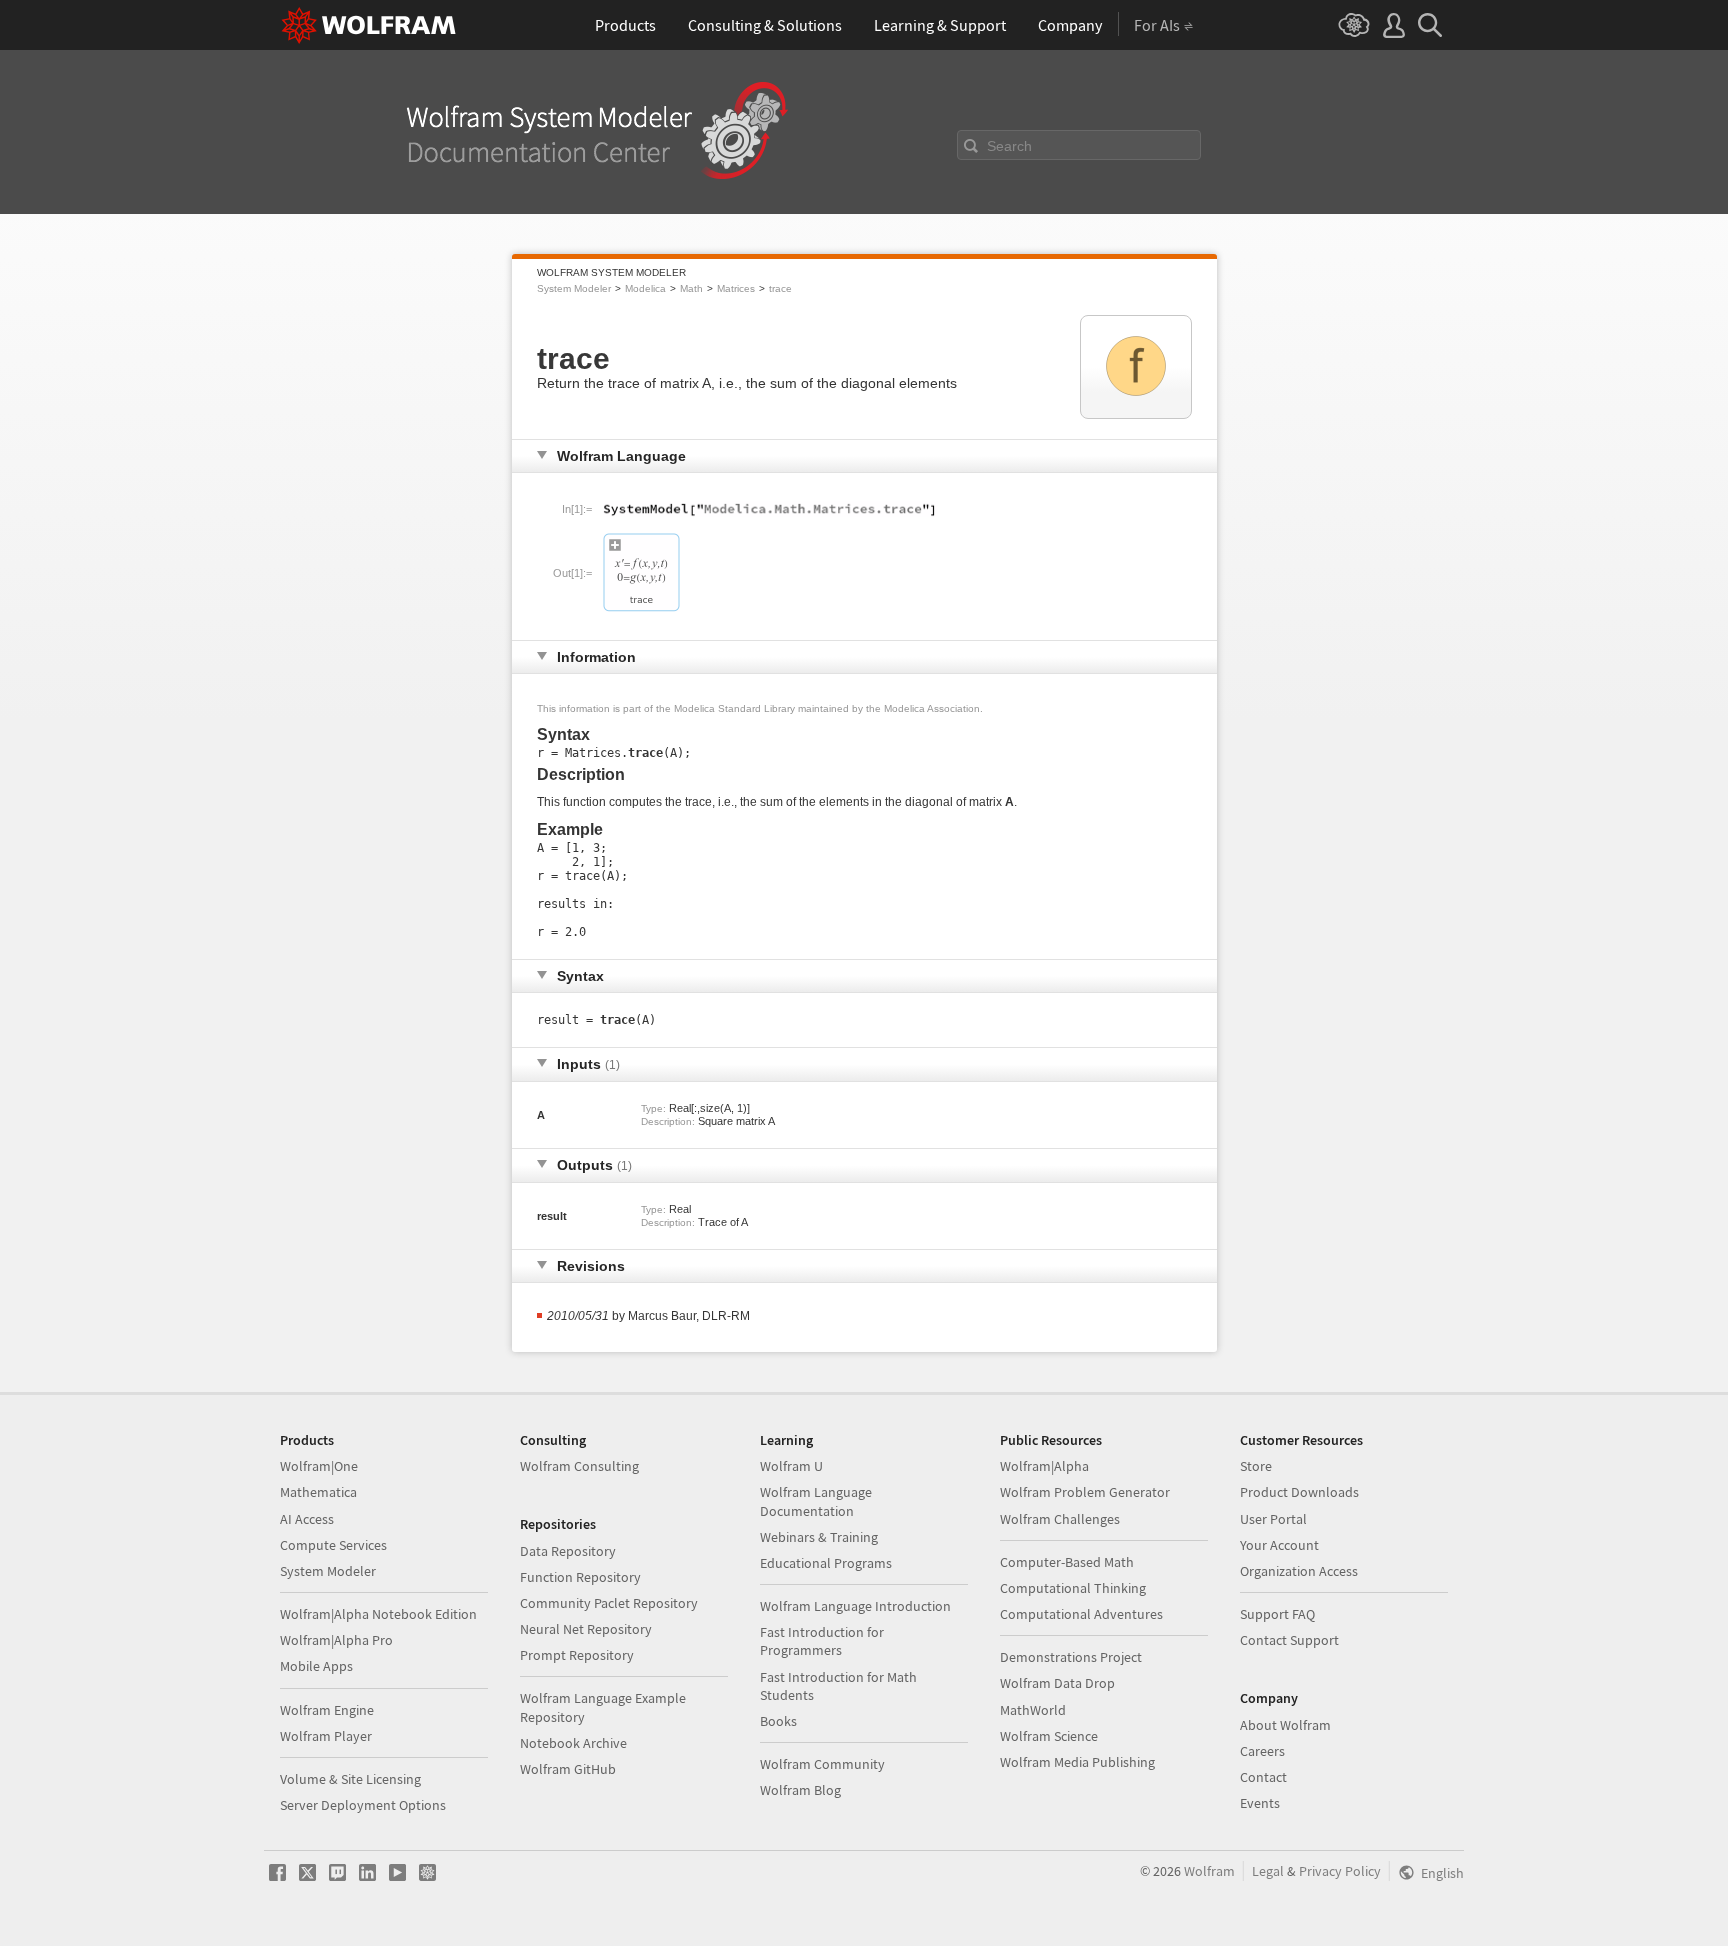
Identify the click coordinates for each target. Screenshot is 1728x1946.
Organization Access (1299, 1571)
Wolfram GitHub (568, 1769)
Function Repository (580, 1577)
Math (691, 288)
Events (1260, 1803)
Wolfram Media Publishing (1077, 1762)
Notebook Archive (573, 1743)
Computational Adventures (1081, 1614)
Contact (1263, 1777)
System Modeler (574, 288)
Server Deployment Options (363, 1805)
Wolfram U (791, 1466)
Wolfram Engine (327, 1710)
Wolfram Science (1049, 1736)
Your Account (1279, 1545)
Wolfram (1209, 1871)
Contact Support (1289, 1640)
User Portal (1273, 1519)
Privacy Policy (1340, 1871)
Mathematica (318, 1492)
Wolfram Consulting (579, 1466)
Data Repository (568, 1551)
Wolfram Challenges (1060, 1519)
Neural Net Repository (586, 1629)
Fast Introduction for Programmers (822, 1641)
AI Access (307, 1519)
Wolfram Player (326, 1736)
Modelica (645, 288)
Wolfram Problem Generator (1085, 1492)
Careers (1262, 1751)
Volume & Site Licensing (350, 1779)
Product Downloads (1299, 1492)
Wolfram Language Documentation (816, 1501)
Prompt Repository (577, 1655)
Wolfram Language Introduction (855, 1606)
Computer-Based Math (1067, 1562)
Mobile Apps (316, 1666)
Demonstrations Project (1071, 1657)
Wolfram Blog (800, 1790)
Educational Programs (826, 1563)
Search (1009, 146)
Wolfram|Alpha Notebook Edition (378, 1614)
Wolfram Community (822, 1764)
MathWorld (1033, 1710)
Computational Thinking (1073, 1588)
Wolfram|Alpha (1044, 1466)
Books (778, 1721)
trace (780, 288)
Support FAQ (1277, 1614)
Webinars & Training (819, 1537)
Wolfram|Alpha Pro (336, 1640)
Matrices (736, 288)
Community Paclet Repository (609, 1603)
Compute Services (333, 1545)
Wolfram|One (319, 1466)
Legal (1268, 1871)
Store (1256, 1466)
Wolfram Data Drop (1057, 1683)
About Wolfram (1285, 1725)
